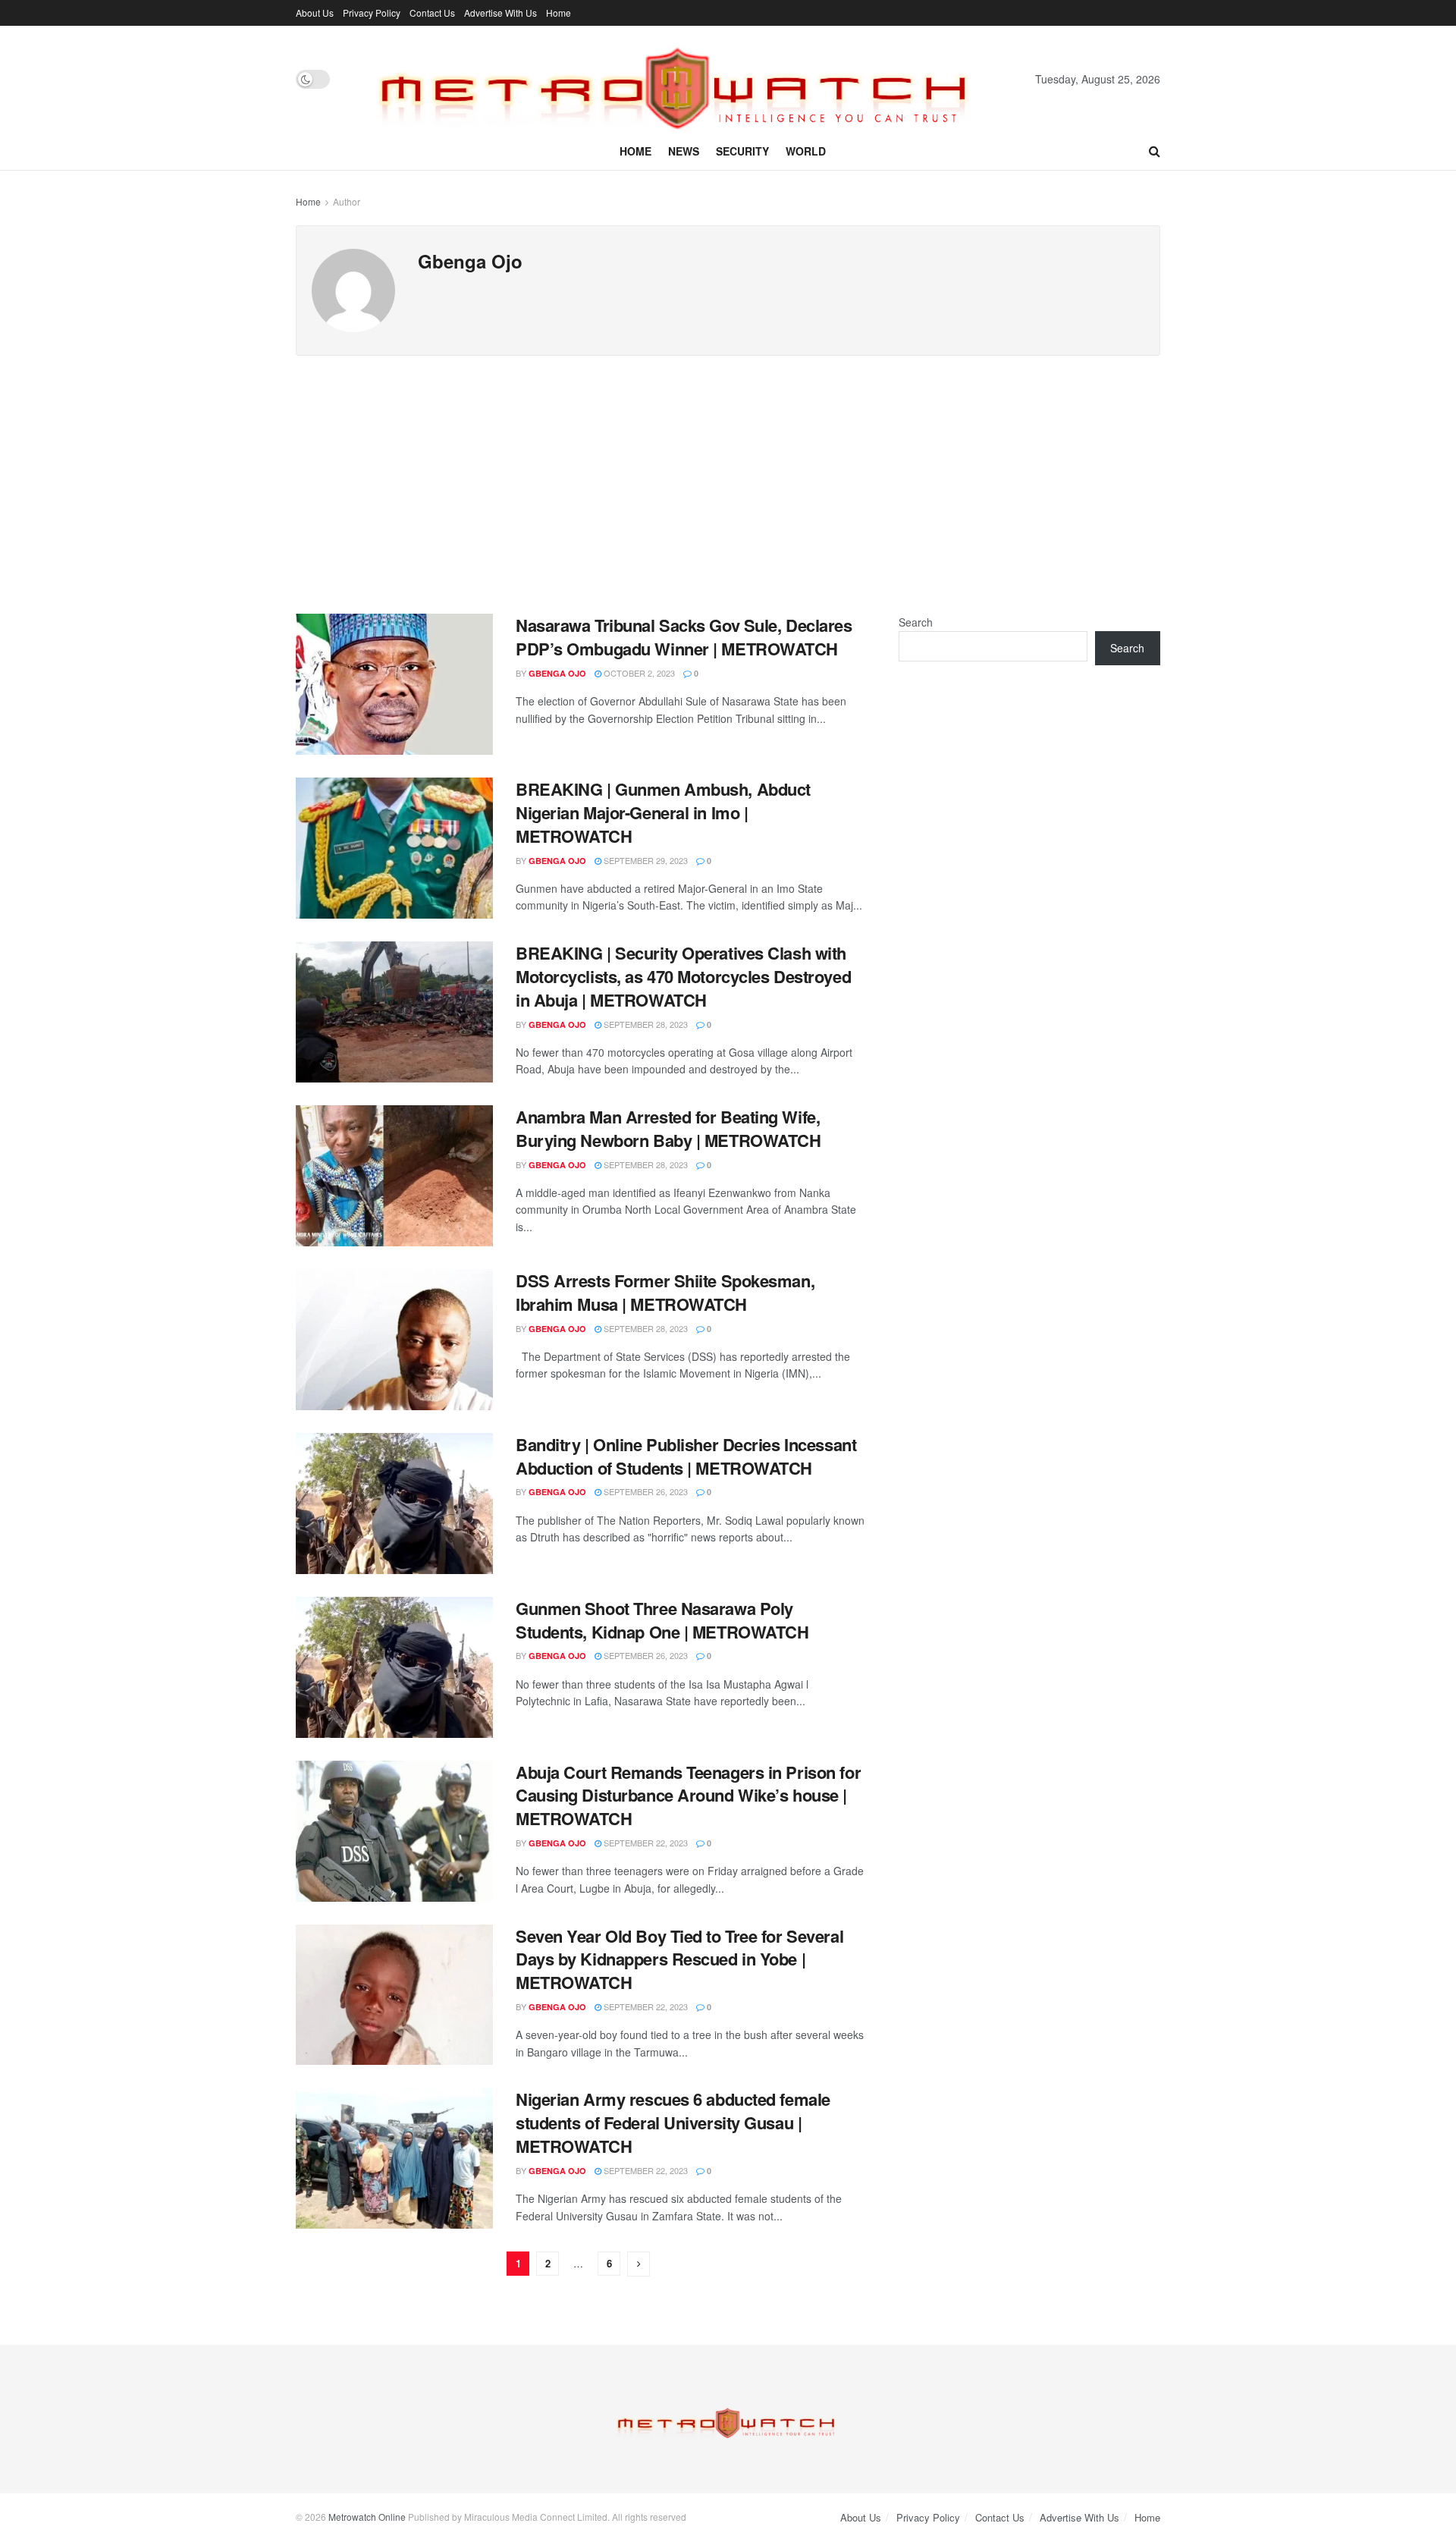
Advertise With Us (500, 13)
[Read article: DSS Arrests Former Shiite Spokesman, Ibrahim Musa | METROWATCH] (394, 1340)
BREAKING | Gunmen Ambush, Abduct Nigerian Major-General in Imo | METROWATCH (663, 812)
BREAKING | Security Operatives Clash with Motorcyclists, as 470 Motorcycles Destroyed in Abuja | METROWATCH (683, 976)
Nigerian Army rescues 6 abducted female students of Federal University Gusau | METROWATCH (673, 2123)
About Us (315, 13)
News (684, 151)
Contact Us (432, 13)
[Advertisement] (728, 470)
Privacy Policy (372, 13)
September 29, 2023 (645, 860)
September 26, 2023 (645, 1491)
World (806, 151)
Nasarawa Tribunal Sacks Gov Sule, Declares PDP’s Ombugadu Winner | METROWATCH (684, 637)
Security (742, 151)
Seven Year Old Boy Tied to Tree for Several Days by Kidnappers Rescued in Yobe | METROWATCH (679, 1959)
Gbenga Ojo (557, 673)
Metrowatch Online (367, 2517)
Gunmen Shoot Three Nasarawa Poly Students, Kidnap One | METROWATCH (662, 1620)
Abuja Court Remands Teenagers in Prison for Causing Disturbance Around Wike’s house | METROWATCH (688, 1796)
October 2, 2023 (638, 673)
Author (347, 201)
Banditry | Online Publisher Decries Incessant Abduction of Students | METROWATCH (686, 1456)
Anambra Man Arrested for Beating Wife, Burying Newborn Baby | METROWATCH (668, 1128)
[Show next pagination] (639, 2264)
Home (559, 13)
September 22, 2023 (645, 1843)
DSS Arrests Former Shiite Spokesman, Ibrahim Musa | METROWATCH (665, 1292)
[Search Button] (1155, 151)
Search (916, 622)
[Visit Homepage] (682, 79)
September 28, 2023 (645, 1024)
